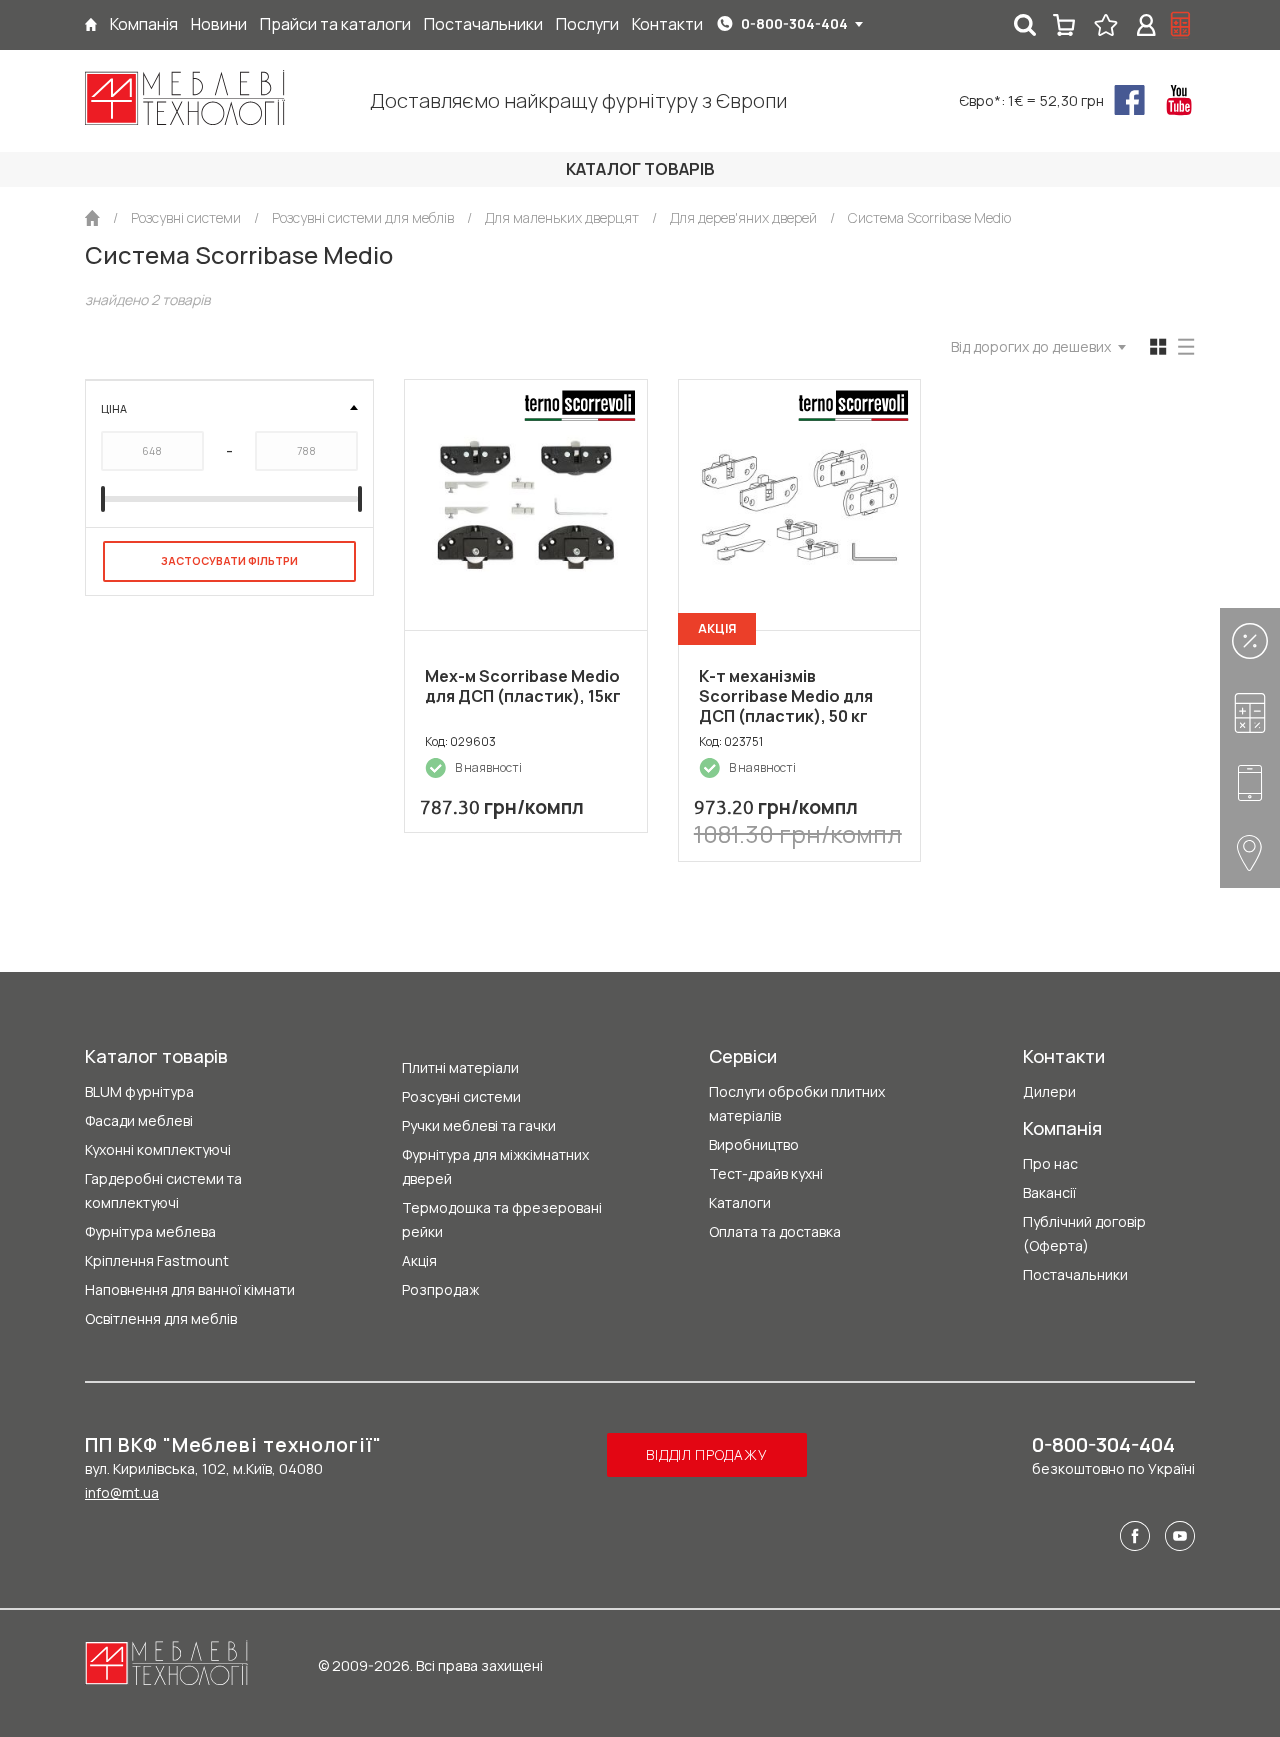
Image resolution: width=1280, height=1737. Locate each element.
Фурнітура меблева (150, 1231)
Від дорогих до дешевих (1031, 347)
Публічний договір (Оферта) (1084, 1233)
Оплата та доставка (775, 1231)
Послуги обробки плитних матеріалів (797, 1103)
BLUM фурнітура (139, 1091)
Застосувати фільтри (229, 560)
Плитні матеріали (460, 1067)
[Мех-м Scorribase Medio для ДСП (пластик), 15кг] (526, 505)
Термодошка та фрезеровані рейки (502, 1219)
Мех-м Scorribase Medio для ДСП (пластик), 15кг (523, 686)
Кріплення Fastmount (157, 1260)
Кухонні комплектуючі (158, 1149)
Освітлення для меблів (161, 1318)
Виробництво (754, 1144)
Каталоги (740, 1202)
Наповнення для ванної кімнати (190, 1289)
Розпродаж (440, 1289)
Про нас (1050, 1163)
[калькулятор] (1181, 25)
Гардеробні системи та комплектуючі (163, 1190)
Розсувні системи (461, 1096)
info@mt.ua (122, 1492)
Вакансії (1049, 1192)
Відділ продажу (706, 1454)
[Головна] (91, 24)
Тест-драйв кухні (766, 1173)
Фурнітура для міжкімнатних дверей (495, 1166)
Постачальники (1075, 1274)
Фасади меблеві (139, 1120)
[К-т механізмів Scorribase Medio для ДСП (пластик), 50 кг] (800, 505)
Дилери (1049, 1091)
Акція (419, 1260)
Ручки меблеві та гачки (479, 1125)
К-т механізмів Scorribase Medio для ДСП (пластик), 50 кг (786, 696)
